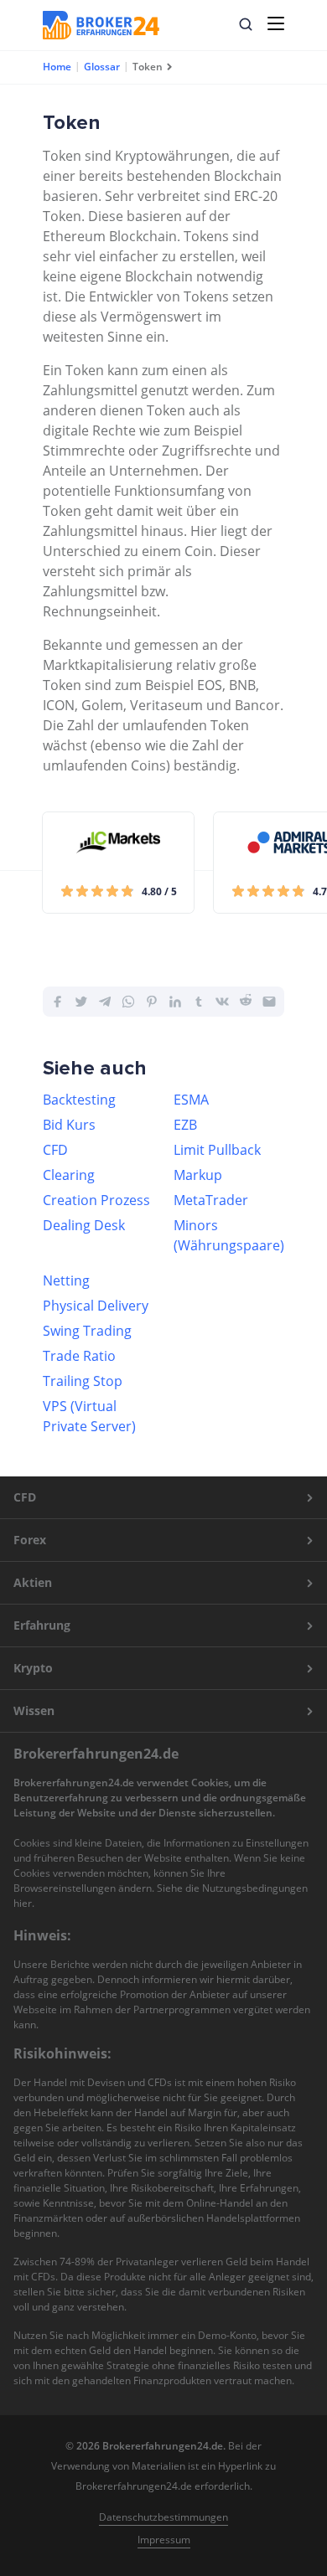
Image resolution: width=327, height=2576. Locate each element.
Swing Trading (87, 1331)
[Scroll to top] (282, 1537)
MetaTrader (211, 1200)
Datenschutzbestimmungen (163, 2517)
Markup (198, 1175)
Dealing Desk (84, 1225)
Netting (66, 1280)
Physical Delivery (96, 1306)
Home (57, 67)
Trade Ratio (79, 1356)
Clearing (69, 1175)
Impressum (164, 2540)
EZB (185, 1125)
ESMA (191, 1100)
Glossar (102, 67)
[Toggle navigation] (276, 23)
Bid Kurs (69, 1125)
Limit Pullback (217, 1150)
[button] (246, 24)
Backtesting (79, 1100)
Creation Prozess (96, 1200)
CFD (55, 1150)
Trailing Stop (83, 1381)
